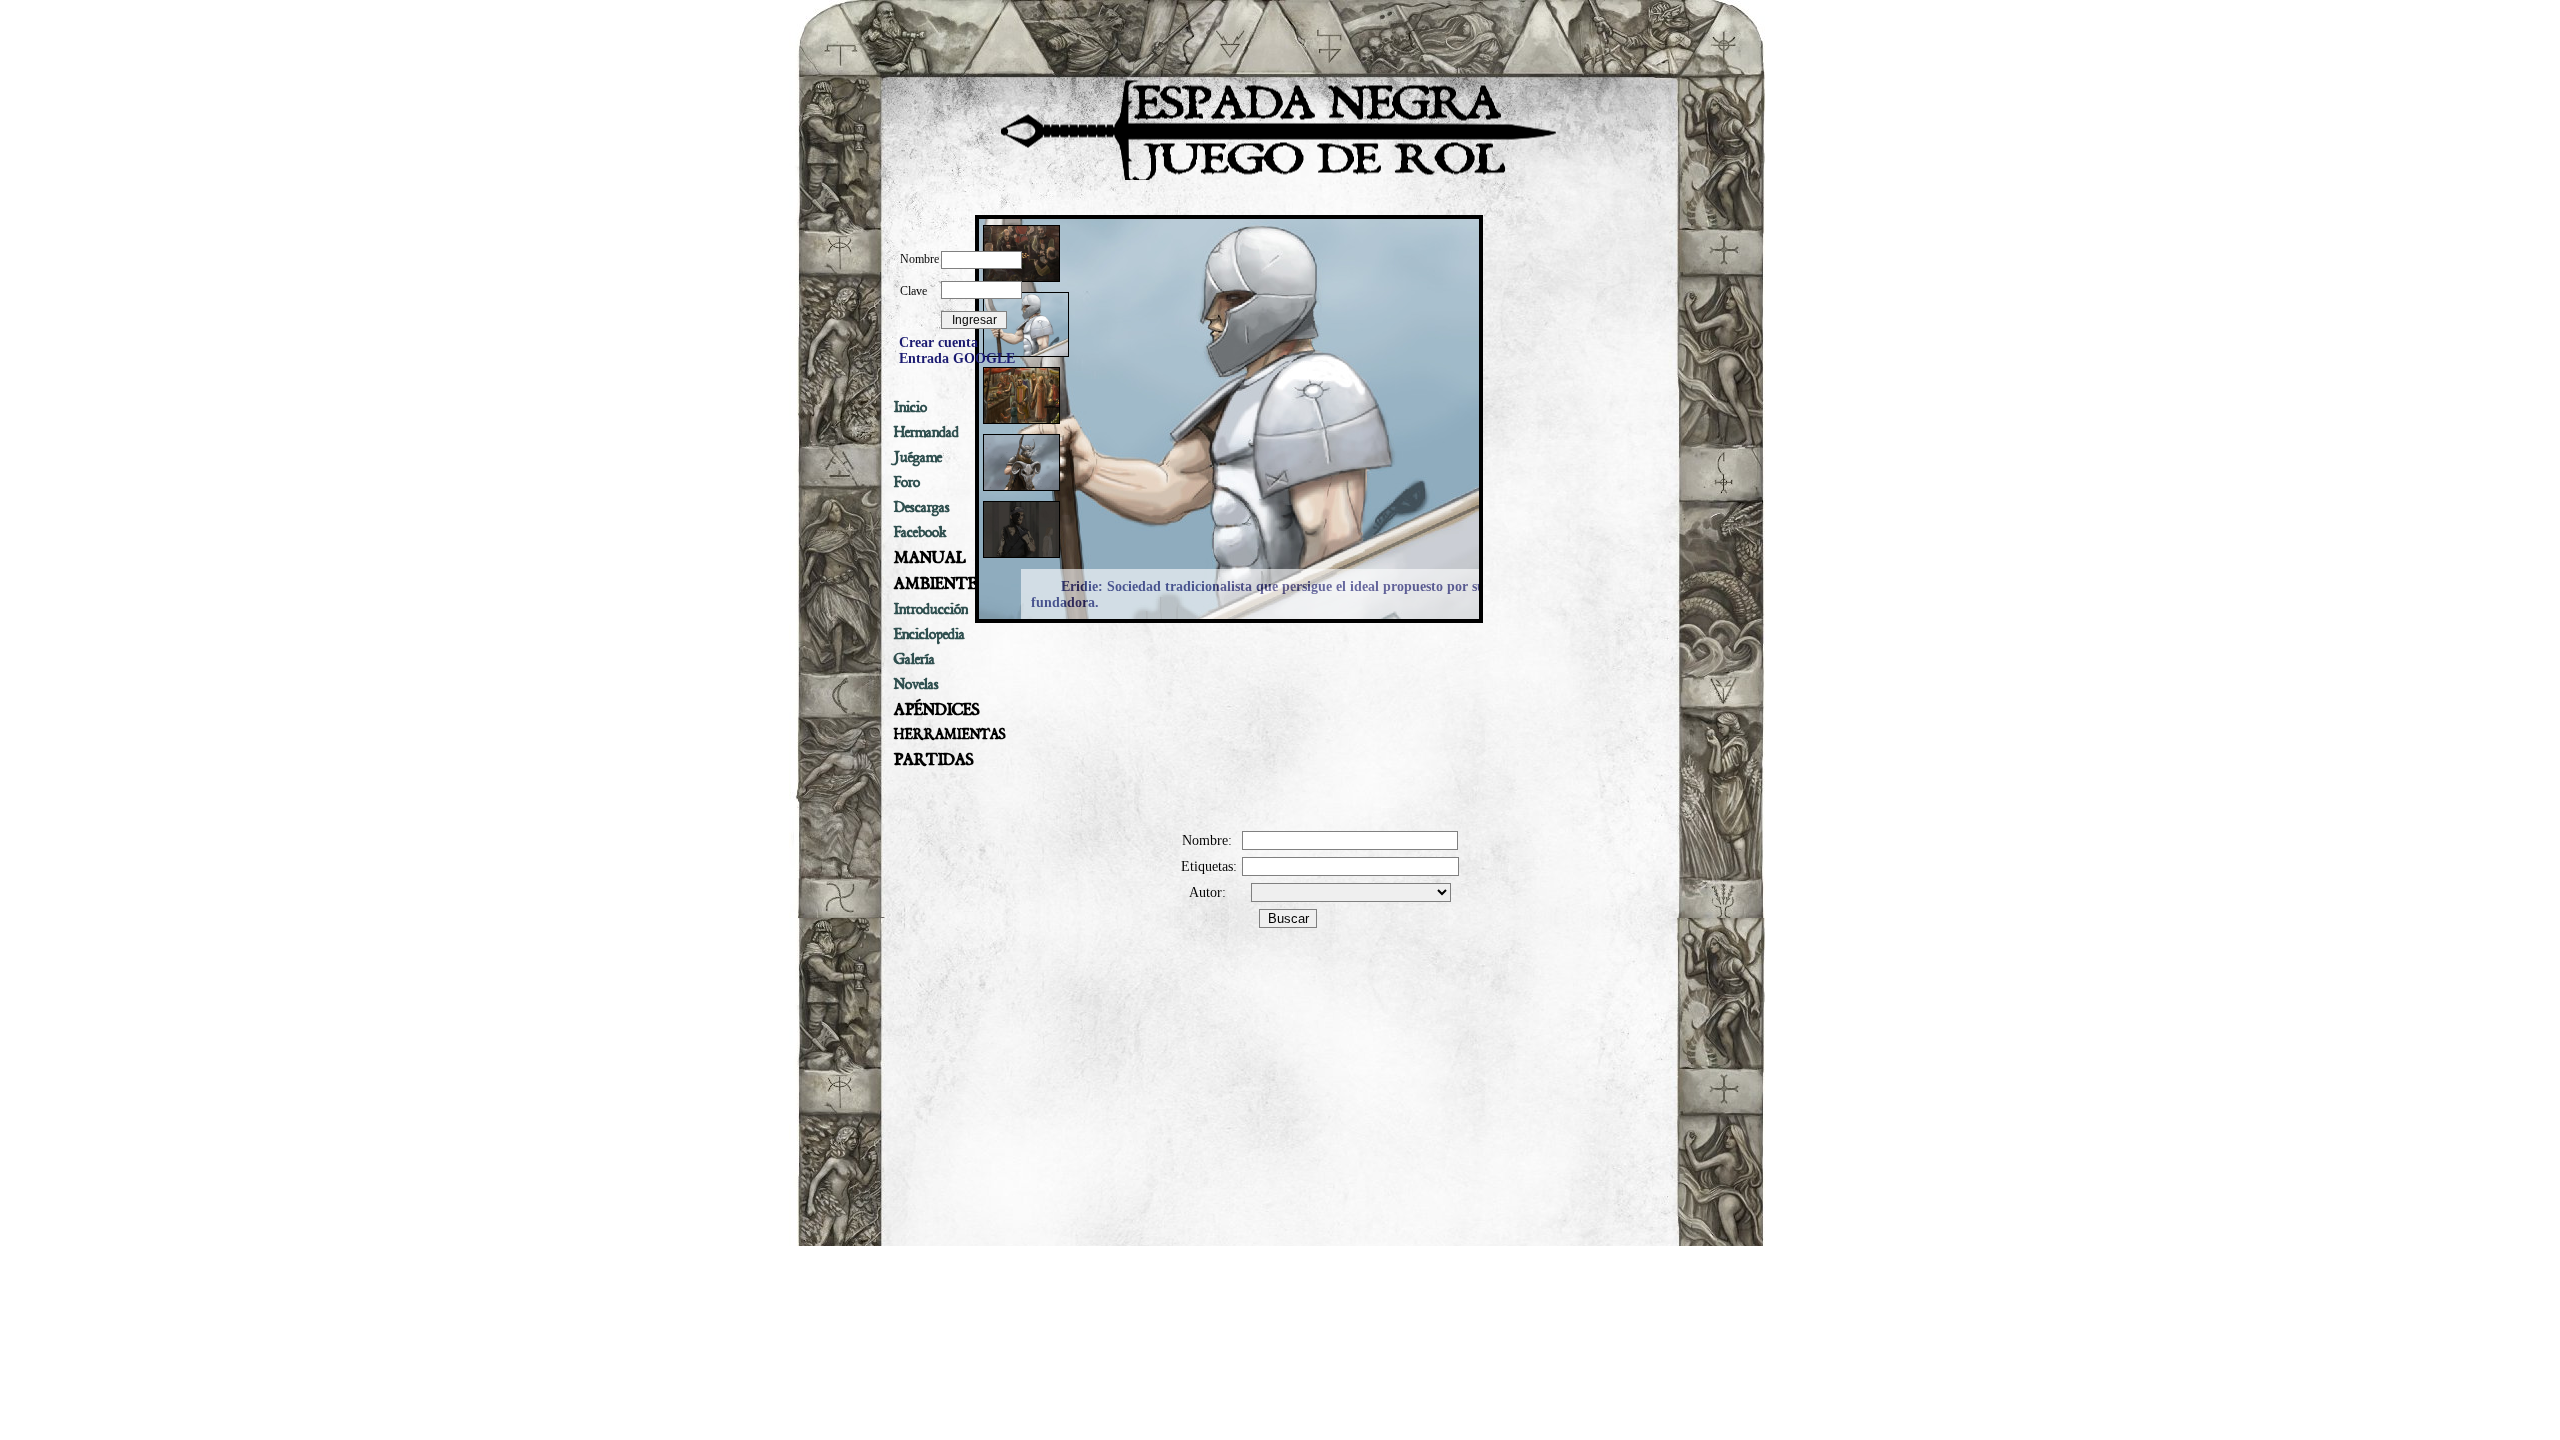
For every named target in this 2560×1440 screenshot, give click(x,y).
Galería (914, 659)
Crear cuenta (938, 342)
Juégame (918, 457)
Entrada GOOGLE (957, 358)
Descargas (922, 507)
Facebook (920, 532)
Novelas (916, 684)
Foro (907, 482)
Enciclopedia (929, 634)
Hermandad (926, 432)
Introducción (931, 609)
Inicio (910, 407)
